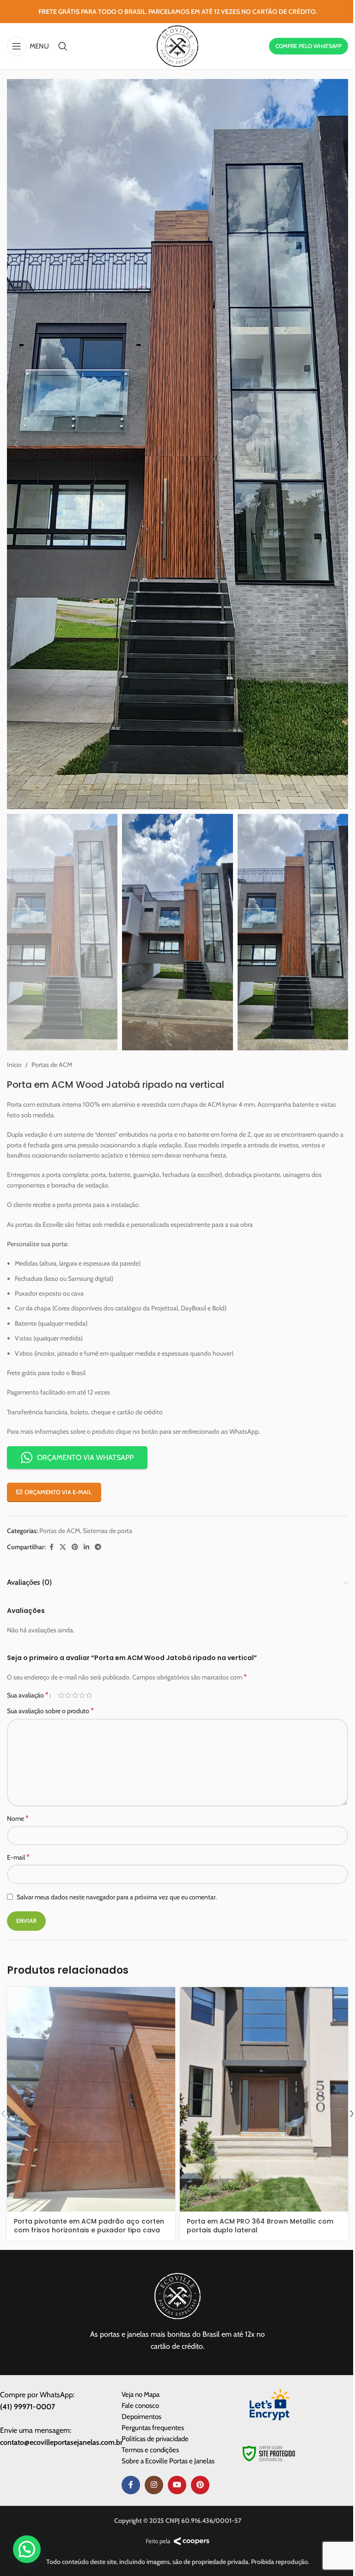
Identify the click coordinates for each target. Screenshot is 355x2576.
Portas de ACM (52, 1065)
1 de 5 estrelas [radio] (61, 1695)
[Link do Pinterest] (75, 1547)
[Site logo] (177, 45)
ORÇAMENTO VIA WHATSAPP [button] (85, 1458)
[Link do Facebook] (51, 1547)
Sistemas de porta (107, 1531)
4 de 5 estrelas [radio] (82, 1695)
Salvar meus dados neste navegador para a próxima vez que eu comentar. (117, 1897)
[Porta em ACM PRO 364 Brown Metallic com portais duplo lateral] (264, 2099)
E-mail (18, 1857)
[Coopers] (192, 2541)
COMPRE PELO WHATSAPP (309, 46)
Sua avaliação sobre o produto (50, 1711)
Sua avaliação (28, 1695)
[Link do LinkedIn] (86, 1547)
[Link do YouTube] (177, 2485)
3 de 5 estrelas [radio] (75, 1695)
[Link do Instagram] (154, 2485)
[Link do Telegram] (98, 1547)
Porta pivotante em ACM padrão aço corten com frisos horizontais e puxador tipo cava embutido (89, 2230)
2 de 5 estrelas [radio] (68, 1695)
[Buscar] (63, 46)
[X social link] (63, 1547)
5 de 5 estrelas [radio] (89, 1695)
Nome (18, 1818)
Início (14, 1065)
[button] (16, 444)
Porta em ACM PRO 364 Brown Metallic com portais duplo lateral (260, 2226)
